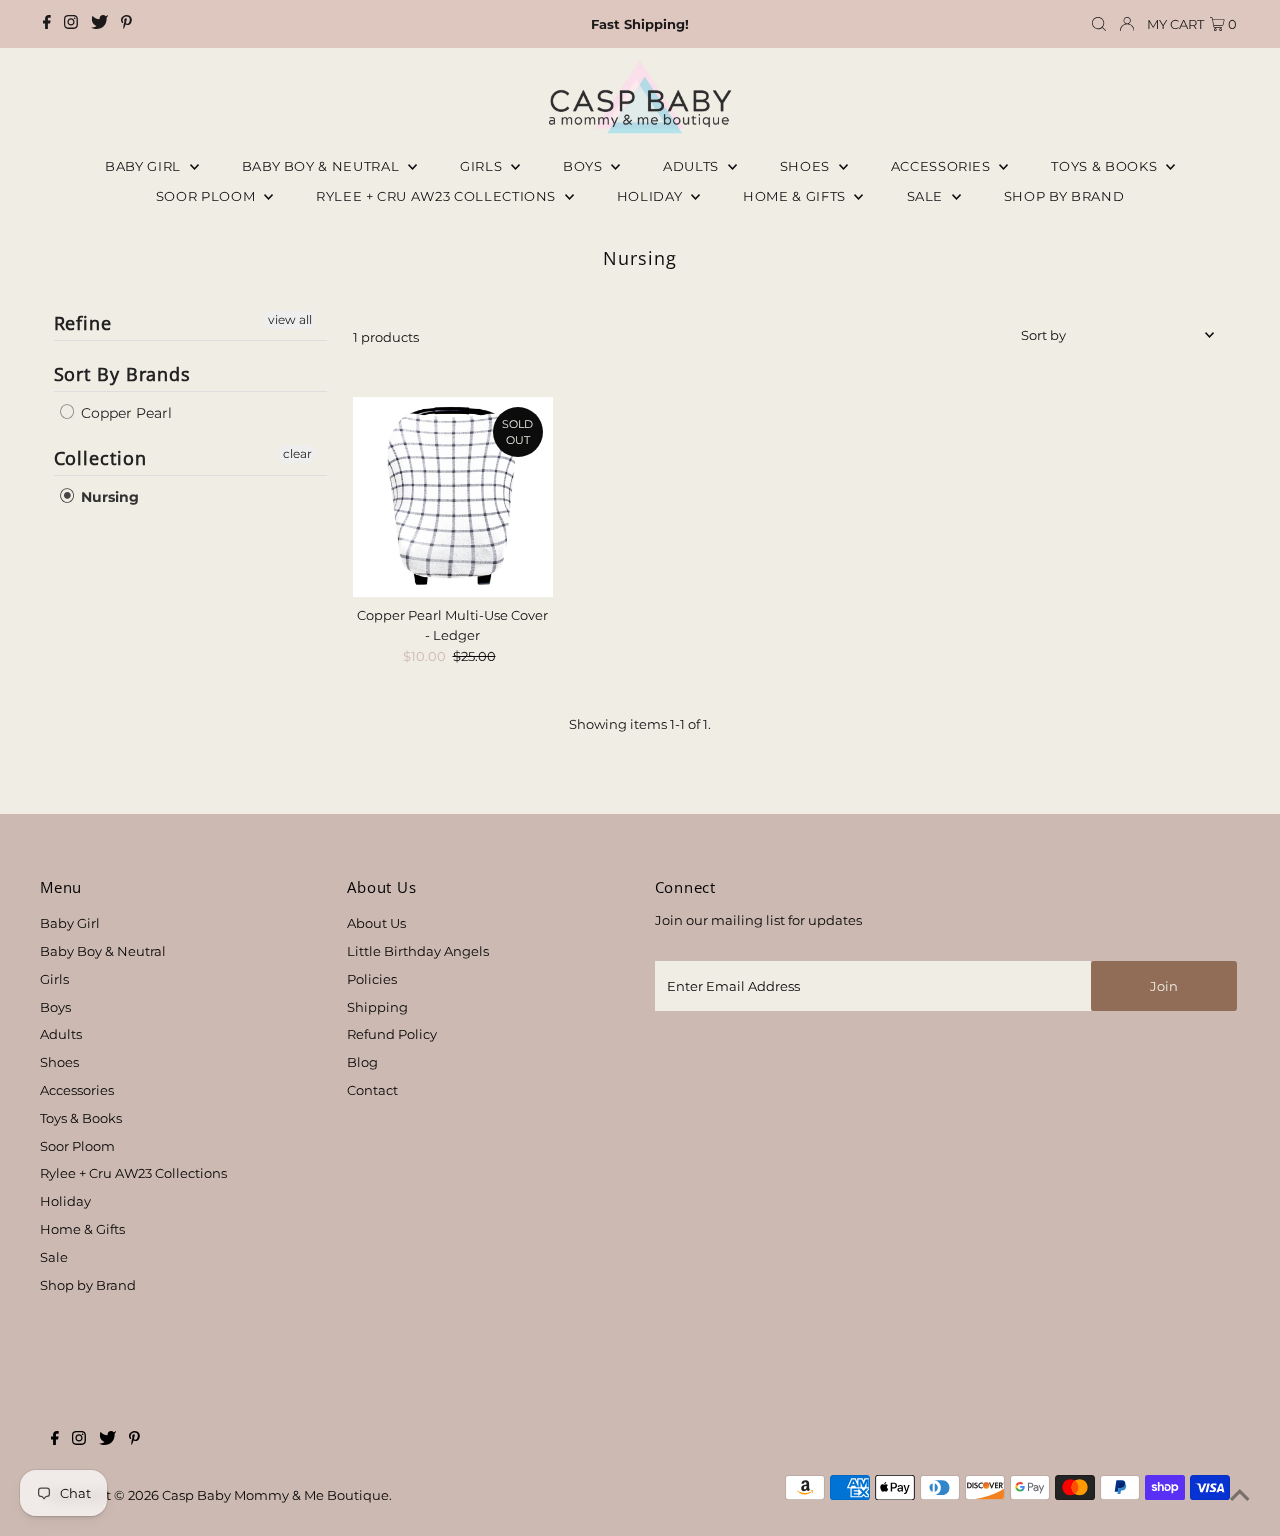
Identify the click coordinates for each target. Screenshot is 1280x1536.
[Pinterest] (126, 24)
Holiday (65, 1201)
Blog (362, 1062)
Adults (693, 166)
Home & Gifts (796, 196)
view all (290, 319)
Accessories (943, 166)
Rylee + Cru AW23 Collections (133, 1173)
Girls (483, 166)
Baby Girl (145, 166)
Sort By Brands (123, 374)
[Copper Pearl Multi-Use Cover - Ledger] (453, 497)
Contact (372, 1090)
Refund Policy (392, 1034)
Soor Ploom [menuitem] (207, 196)
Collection (100, 458)
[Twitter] (99, 24)
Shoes (807, 166)
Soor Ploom (77, 1146)
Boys (584, 166)
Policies (372, 979)
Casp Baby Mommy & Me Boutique (275, 1495)
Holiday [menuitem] (651, 196)
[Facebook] (47, 24)
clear (297, 453)
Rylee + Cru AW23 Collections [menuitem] (438, 196)
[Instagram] (71, 24)
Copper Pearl (124, 413)
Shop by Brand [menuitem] (1064, 196)
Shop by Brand (88, 1285)
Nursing (108, 497)
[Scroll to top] (1240, 1496)
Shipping (377, 1007)
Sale (927, 196)
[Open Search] (1099, 24)
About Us (376, 923)
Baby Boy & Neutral (322, 166)
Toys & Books (1105, 166)
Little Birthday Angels (418, 951)
